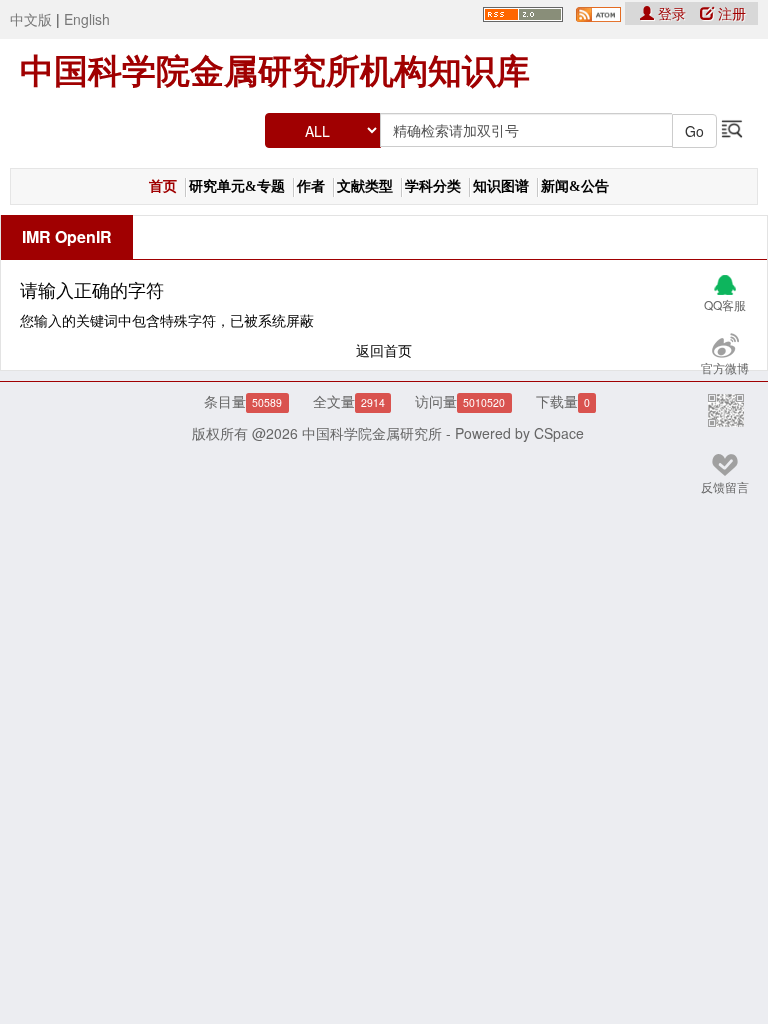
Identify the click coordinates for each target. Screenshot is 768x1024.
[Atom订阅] (598, 12)
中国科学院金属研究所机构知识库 (275, 71)
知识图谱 (501, 186)
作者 (311, 186)
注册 (730, 13)
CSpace (559, 433)
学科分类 (433, 186)
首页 (163, 186)
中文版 (31, 19)
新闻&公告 (575, 186)
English (87, 19)
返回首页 (384, 350)
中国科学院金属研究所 (372, 433)
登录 (672, 13)
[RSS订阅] (523, 12)
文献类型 (365, 186)
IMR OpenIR (67, 236)
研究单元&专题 (237, 186)
